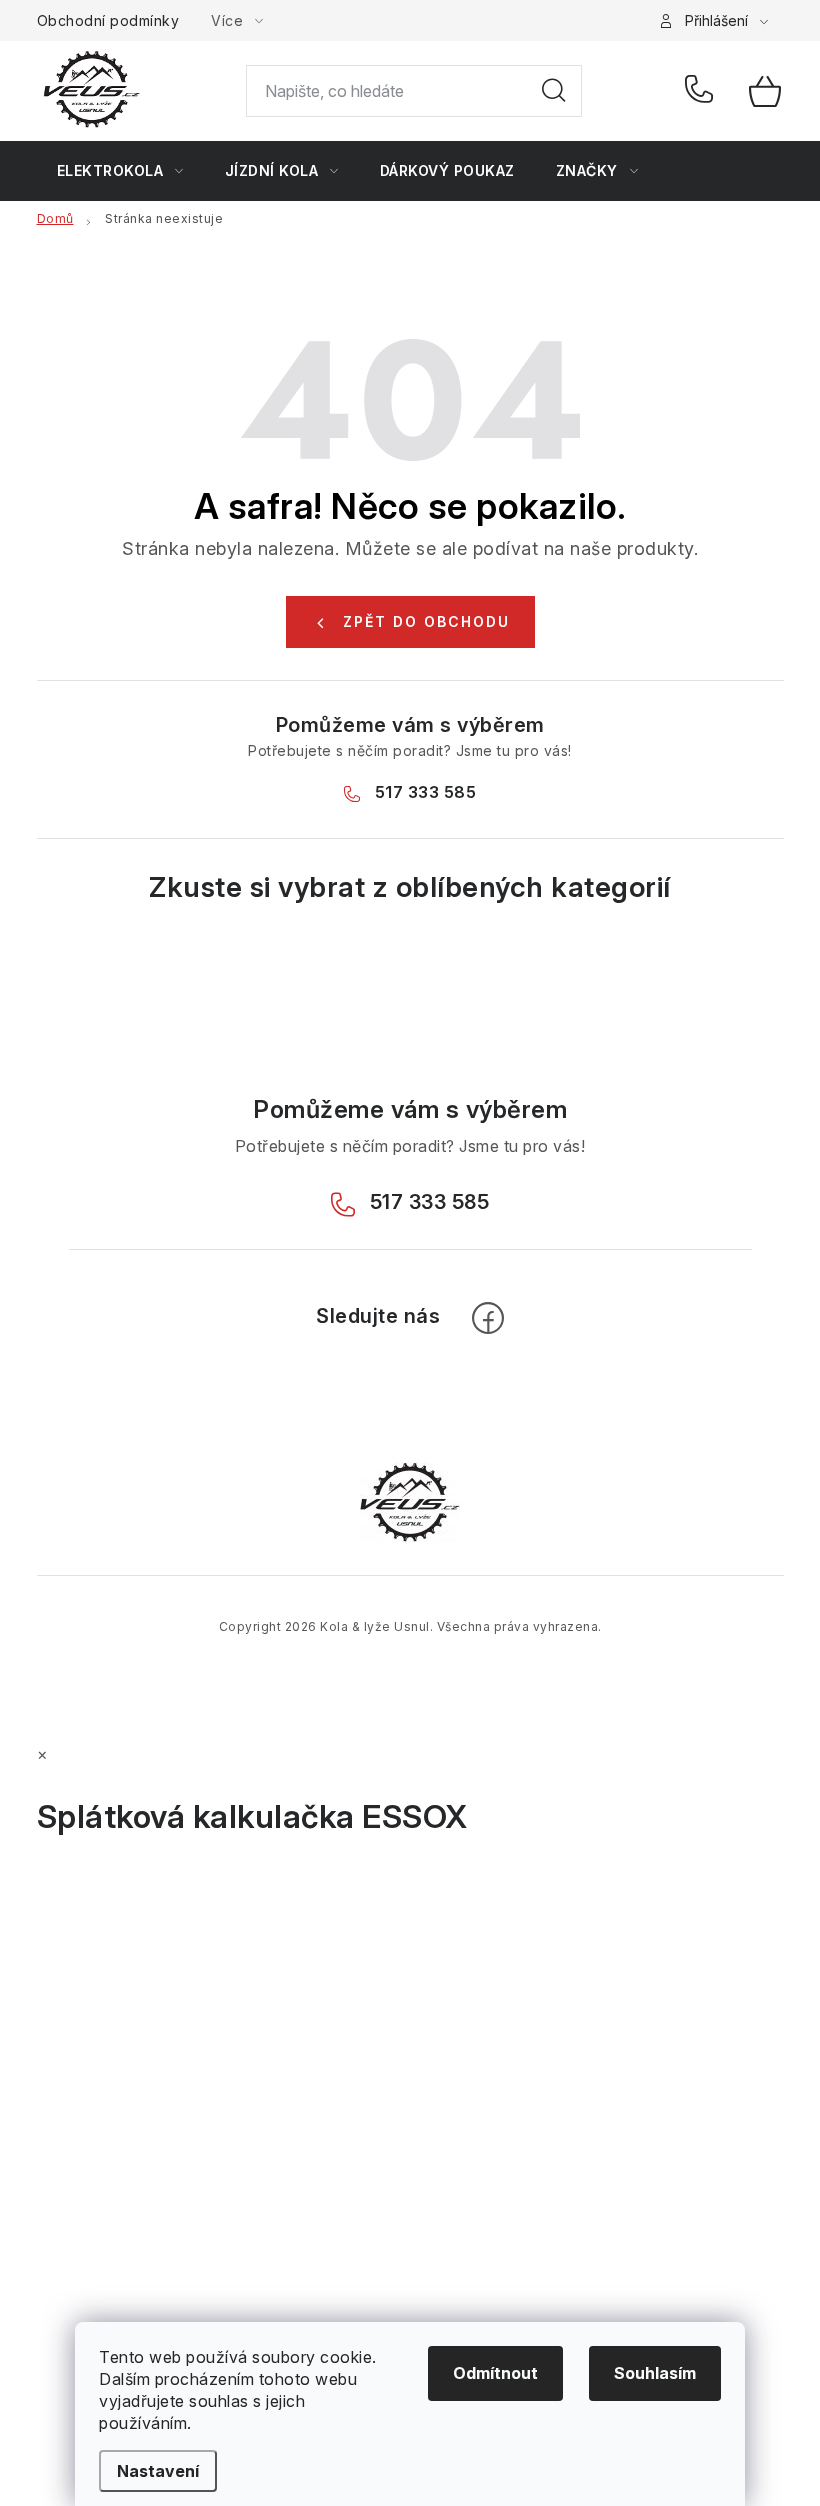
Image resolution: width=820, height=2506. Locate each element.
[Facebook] (488, 1318)
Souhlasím (655, 2373)
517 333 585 (702, 91)
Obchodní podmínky (108, 20)
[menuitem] (120, 171)
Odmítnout (495, 2373)
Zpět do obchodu (426, 621)
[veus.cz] (410, 1501)
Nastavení (158, 2471)
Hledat (554, 91)
